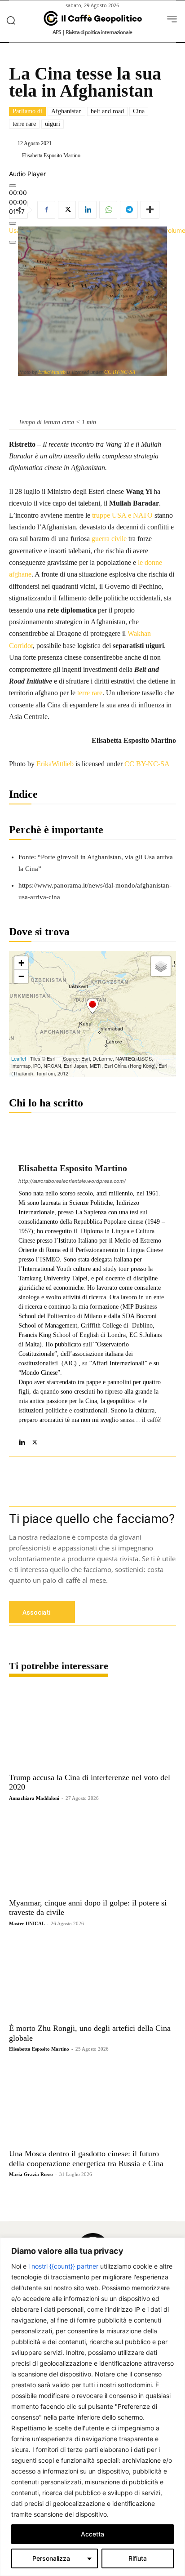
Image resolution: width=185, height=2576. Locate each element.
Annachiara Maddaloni (34, 1798)
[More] (150, 210)
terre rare (24, 124)
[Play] (13, 186)
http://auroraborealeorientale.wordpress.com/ (72, 1181)
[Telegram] (129, 210)
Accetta (92, 2534)
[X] (67, 210)
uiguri (53, 124)
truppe (101, 515)
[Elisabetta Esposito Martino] (15, 155)
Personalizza (51, 2558)
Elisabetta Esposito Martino (51, 155)
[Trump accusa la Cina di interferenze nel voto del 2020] (92, 1728)
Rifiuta (138, 2558)
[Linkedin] (88, 210)
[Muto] (13, 223)
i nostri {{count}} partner (63, 2266)
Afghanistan (66, 111)
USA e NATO (132, 515)
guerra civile (109, 539)
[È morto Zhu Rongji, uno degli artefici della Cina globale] (92, 1978)
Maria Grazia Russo (31, 2174)
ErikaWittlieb (52, 372)
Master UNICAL (27, 1923)
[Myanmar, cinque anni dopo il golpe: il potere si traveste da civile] (92, 1853)
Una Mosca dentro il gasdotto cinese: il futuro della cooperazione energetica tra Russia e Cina (86, 2159)
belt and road (107, 111)
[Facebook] (46, 210)
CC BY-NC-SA (120, 372)
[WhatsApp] (108, 210)
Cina (139, 111)
